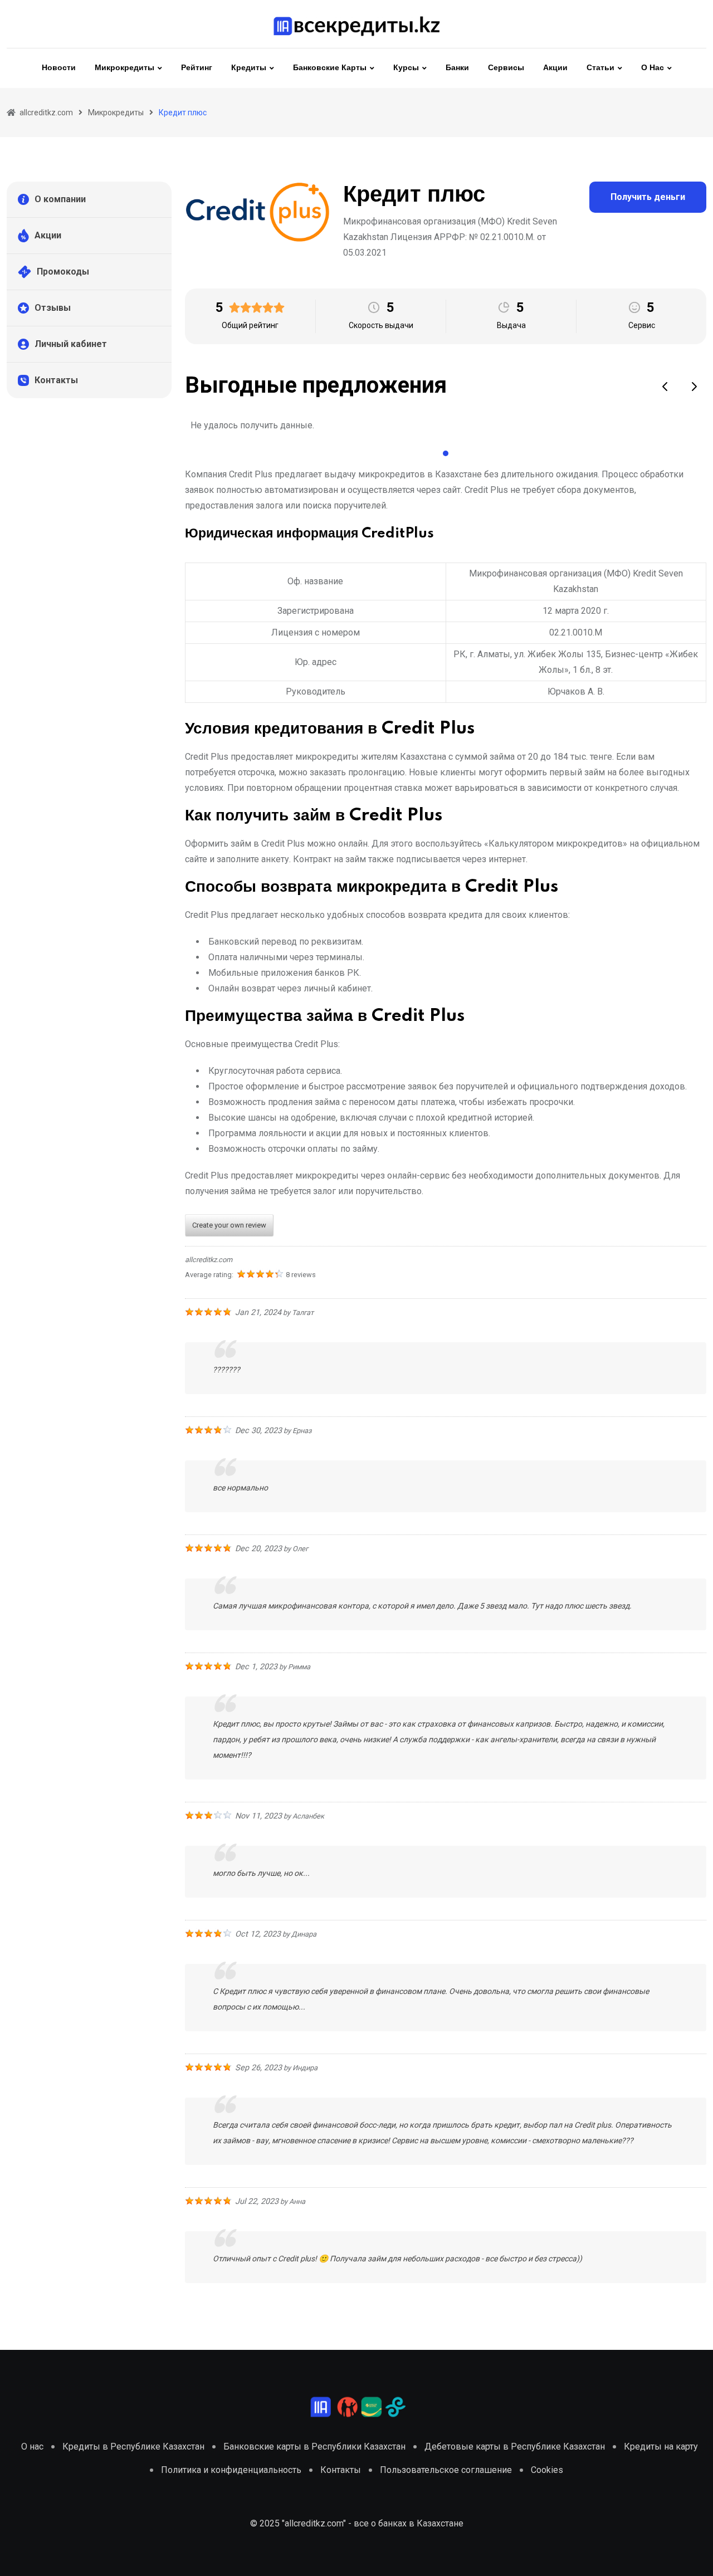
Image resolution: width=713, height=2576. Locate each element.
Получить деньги (648, 197)
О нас (653, 68)
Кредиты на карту (661, 2447)
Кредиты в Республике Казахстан (133, 2447)
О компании (60, 199)
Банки (457, 68)
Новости (59, 68)
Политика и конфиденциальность (231, 2470)
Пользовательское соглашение (446, 2470)
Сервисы (506, 68)
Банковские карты (330, 68)
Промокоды (63, 272)
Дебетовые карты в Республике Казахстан (515, 2447)
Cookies (547, 2470)
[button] (666, 387)
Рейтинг (197, 68)
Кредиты (249, 68)
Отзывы (53, 308)
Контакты (56, 380)
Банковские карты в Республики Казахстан (314, 2447)
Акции (555, 68)
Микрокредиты (124, 68)
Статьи (600, 68)
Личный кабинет (71, 344)
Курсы (406, 68)
